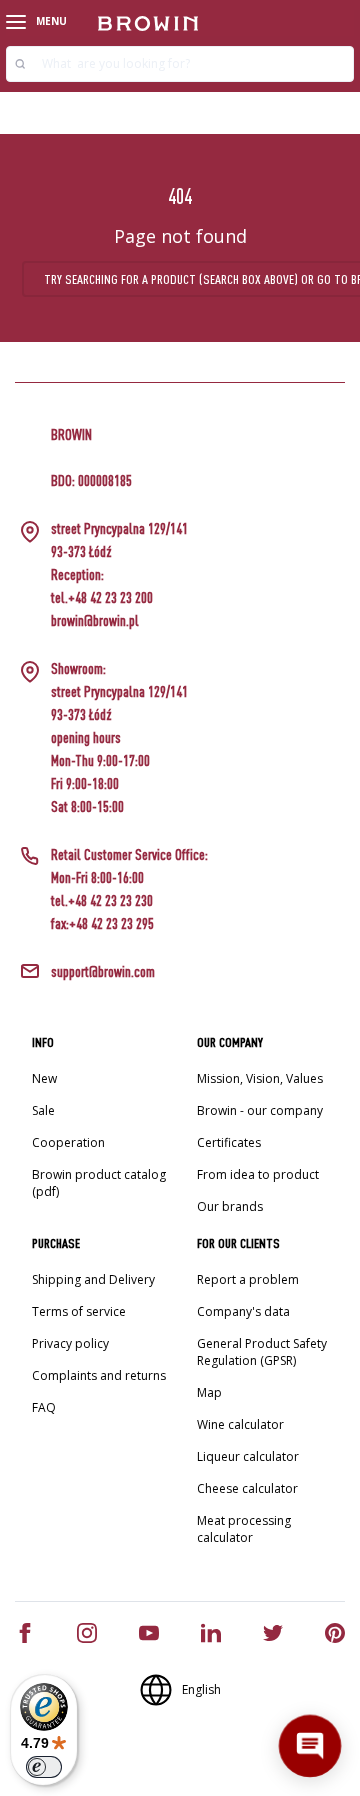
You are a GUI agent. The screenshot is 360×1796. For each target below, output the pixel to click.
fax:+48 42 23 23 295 (102, 923)
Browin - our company (260, 1110)
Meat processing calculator (244, 1529)
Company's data (243, 1311)
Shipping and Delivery (93, 1279)
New (44, 1078)
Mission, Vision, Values (260, 1078)
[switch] (44, 1767)
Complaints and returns (99, 1375)
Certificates (229, 1142)
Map (209, 1392)
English (201, 1689)
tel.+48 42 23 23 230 (102, 900)
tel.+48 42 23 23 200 (102, 597)
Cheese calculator (247, 1488)
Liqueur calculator (248, 1456)
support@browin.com (103, 971)
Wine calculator (240, 1424)
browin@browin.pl (95, 620)
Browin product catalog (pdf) (99, 1183)
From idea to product (258, 1174)
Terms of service (79, 1311)
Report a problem (248, 1279)
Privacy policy (70, 1343)
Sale (43, 1110)
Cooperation (68, 1142)
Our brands (230, 1206)
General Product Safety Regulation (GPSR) (262, 1352)
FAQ (44, 1407)
